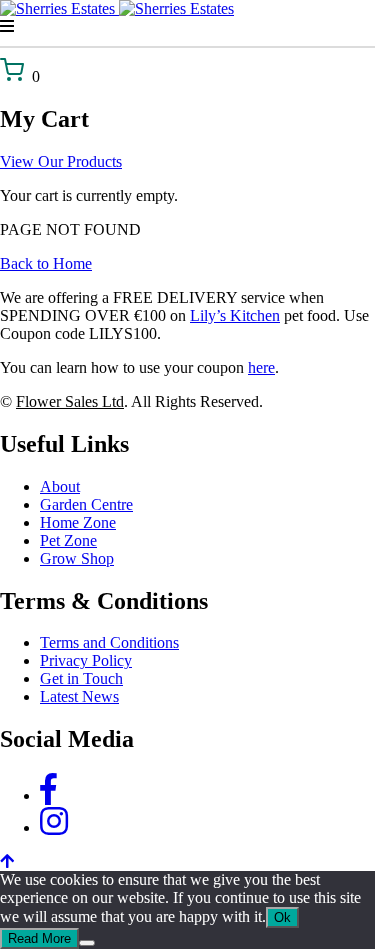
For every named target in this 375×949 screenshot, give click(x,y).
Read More (39, 938)
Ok (282, 917)
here (261, 367)
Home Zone (78, 522)
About (60, 486)
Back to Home (46, 263)
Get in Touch (81, 678)
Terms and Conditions (109, 642)
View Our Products (61, 161)
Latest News (79, 696)
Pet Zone (68, 540)
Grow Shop (77, 558)
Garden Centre (86, 504)
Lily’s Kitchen (235, 315)
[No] (87, 943)
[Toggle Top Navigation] (187, 27)
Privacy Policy (86, 660)
